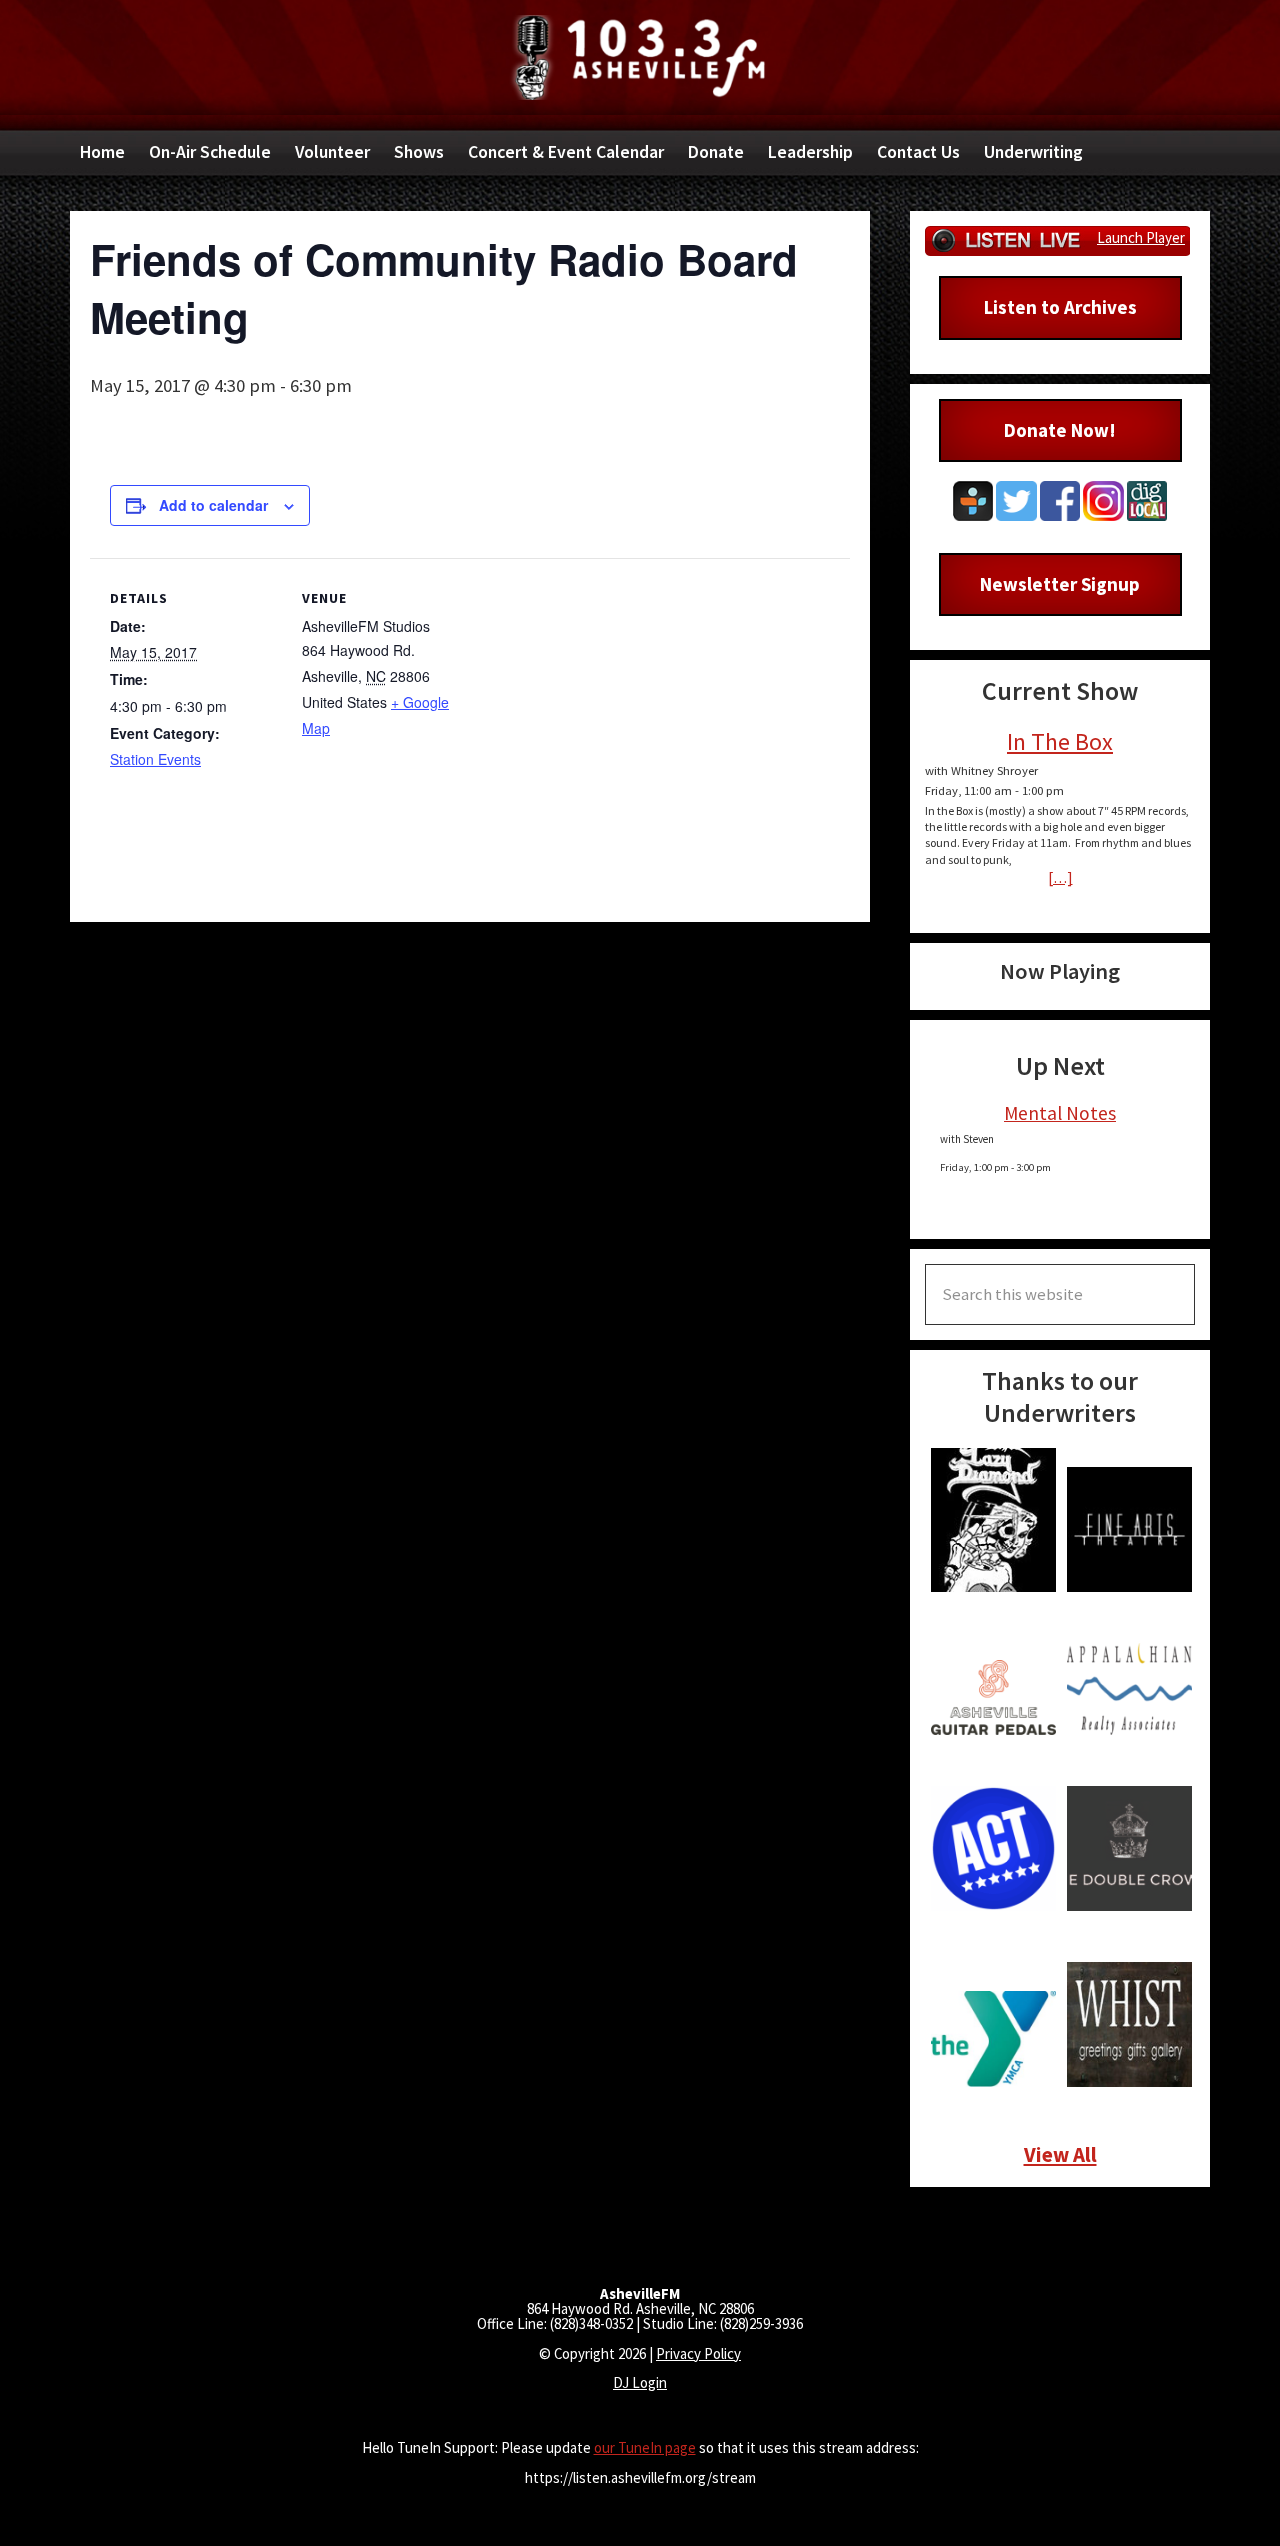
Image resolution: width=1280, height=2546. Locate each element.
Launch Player (1141, 237)
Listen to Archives (1060, 307)
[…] (1060, 877)
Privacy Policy (698, 2353)
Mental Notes (1060, 1113)
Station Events (155, 759)
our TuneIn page (645, 2447)
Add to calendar (213, 505)
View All (1060, 2154)
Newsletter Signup (1060, 584)
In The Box (1060, 741)
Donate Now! (1060, 430)
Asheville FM (640, 57)
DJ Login (640, 2382)
